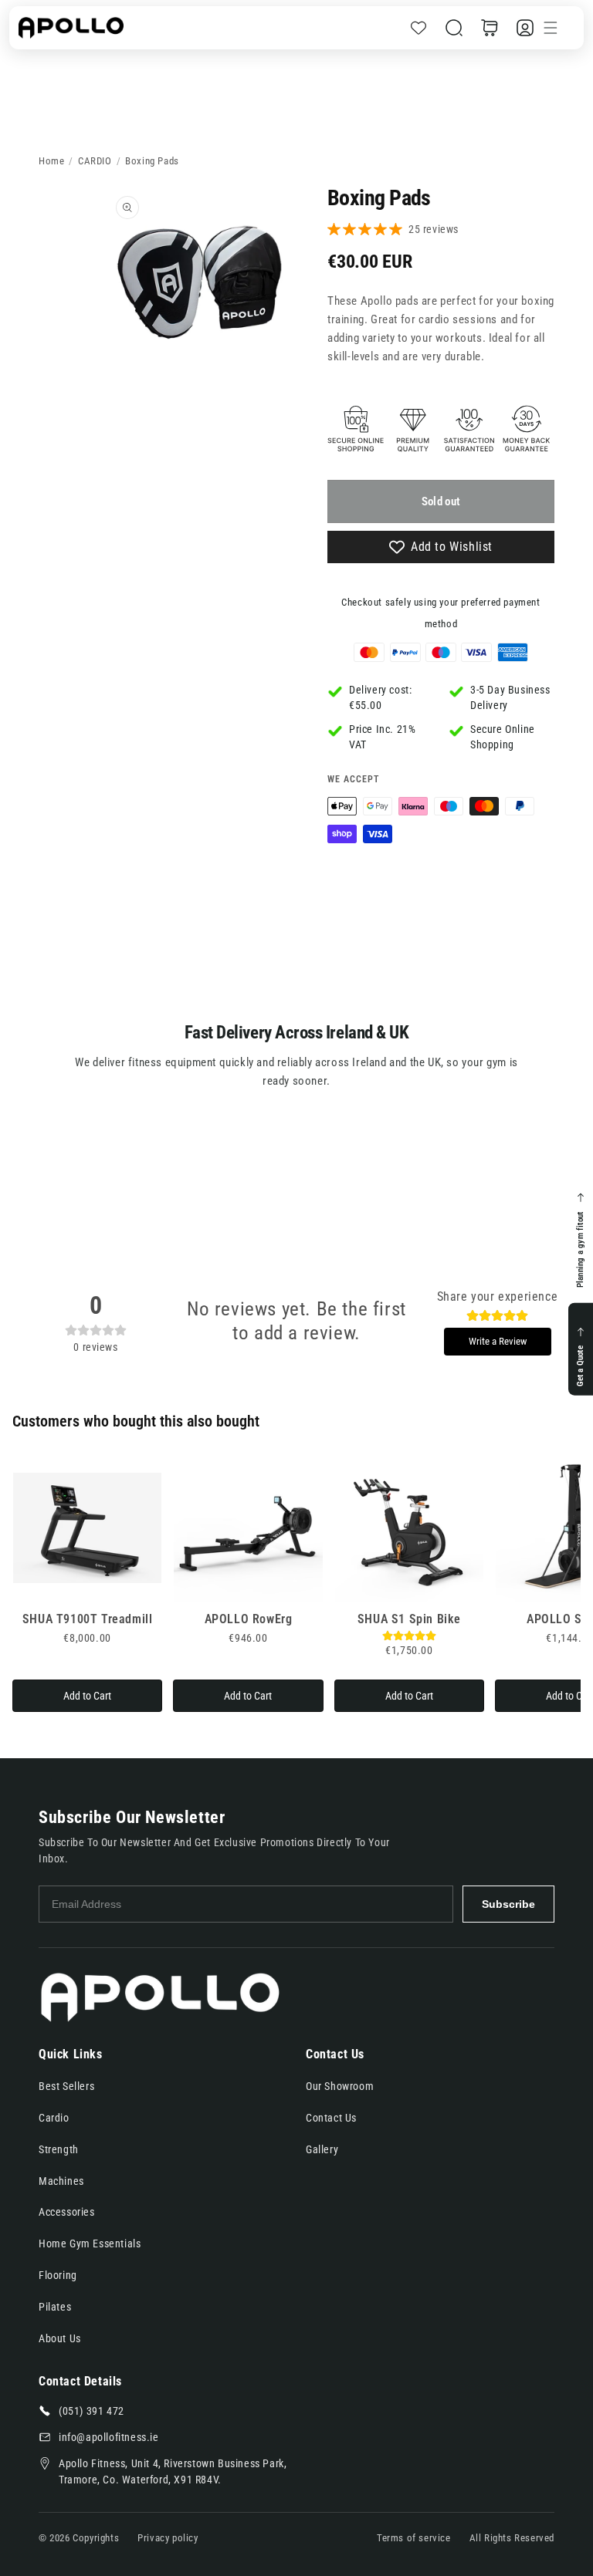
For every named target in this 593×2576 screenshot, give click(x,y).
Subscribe (508, 1904)
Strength (59, 2149)
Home (51, 161)
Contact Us (331, 2118)
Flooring (58, 2275)
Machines (61, 2181)
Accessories (67, 2212)
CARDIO (95, 161)
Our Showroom (340, 2086)
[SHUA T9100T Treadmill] (87, 1528)
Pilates (55, 2307)
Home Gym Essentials (90, 2243)
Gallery (322, 2149)
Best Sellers (66, 2086)
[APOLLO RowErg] (248, 1528)
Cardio (54, 2118)
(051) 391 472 (91, 2411)
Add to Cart (87, 1696)
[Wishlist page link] (418, 28)
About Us (60, 2338)
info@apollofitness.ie (109, 2437)
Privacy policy (168, 2538)
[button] (454, 28)
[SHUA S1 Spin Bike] (409, 1528)
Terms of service (414, 2538)
